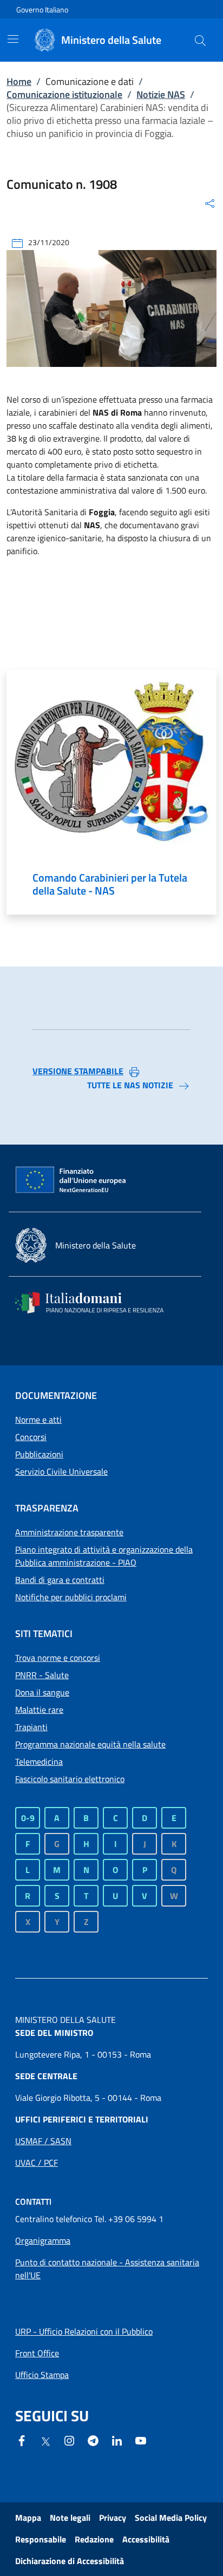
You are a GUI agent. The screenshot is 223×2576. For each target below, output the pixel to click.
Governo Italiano (42, 9)
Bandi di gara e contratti (60, 1580)
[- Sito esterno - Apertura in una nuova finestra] (141, 2440)
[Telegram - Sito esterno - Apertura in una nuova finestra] (93, 2440)
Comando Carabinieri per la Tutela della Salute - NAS (110, 884)
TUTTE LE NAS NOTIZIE (130, 1085)
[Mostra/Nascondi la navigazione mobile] (13, 39)
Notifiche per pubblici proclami (71, 1597)
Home (19, 81)
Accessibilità (146, 2539)
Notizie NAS (161, 94)
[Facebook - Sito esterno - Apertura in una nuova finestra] (22, 2440)
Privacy (113, 2518)
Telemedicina (39, 1762)
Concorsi (31, 1437)
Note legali (70, 2518)
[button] (200, 40)
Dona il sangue (42, 1692)
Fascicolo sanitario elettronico (70, 1779)
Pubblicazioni (39, 1454)
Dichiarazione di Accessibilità (70, 2561)
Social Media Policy (171, 2518)
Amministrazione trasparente (69, 1532)
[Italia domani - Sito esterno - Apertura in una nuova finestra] (96, 1303)
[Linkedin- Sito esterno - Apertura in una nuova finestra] (117, 2440)
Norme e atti (38, 1420)
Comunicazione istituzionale (64, 94)
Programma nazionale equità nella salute (90, 1744)
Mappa (28, 2518)
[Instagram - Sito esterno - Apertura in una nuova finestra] (69, 2440)
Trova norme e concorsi (58, 1658)
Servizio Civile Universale (61, 1471)
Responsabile (41, 2539)
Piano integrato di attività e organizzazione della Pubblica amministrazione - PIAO (104, 1556)
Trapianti (31, 1727)
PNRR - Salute (42, 1675)
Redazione (94, 2539)
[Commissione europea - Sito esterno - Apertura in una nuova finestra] (71, 1180)
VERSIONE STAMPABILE (78, 1071)
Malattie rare (39, 1710)
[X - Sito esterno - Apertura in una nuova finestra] (45, 2441)
